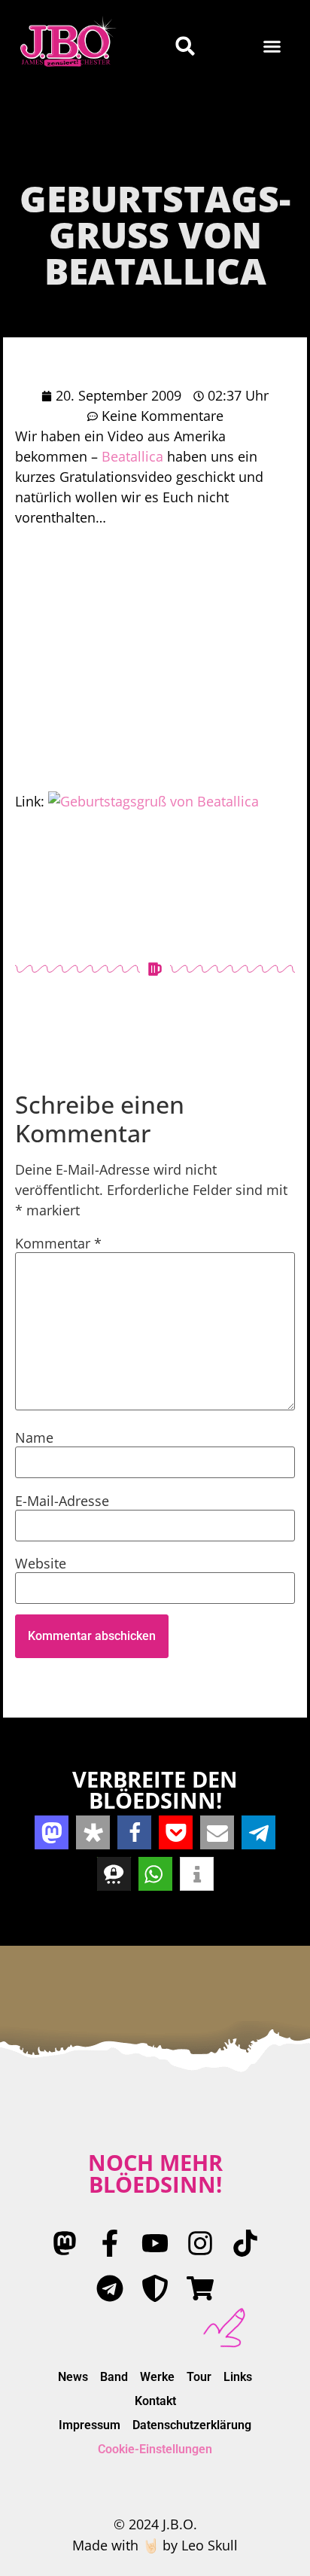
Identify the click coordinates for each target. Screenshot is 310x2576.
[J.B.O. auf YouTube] (155, 2243)
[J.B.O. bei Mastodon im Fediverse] (65, 2243)
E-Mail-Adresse (62, 1501)
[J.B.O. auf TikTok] (245, 2243)
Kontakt (155, 2401)
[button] (272, 46)
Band (114, 2377)
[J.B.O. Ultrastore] (200, 2288)
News (73, 2377)
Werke (157, 2377)
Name (34, 1437)
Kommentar (58, 1243)
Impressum (90, 2425)
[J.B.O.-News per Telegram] (110, 2288)
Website (41, 1563)
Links (238, 2377)
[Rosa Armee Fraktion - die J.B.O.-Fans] (155, 2288)
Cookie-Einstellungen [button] (155, 2449)
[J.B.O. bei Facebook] (110, 2243)
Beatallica (132, 456)
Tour (199, 2377)
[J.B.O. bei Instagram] (200, 2243)
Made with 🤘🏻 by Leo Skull (155, 2545)
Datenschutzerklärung (192, 2425)
